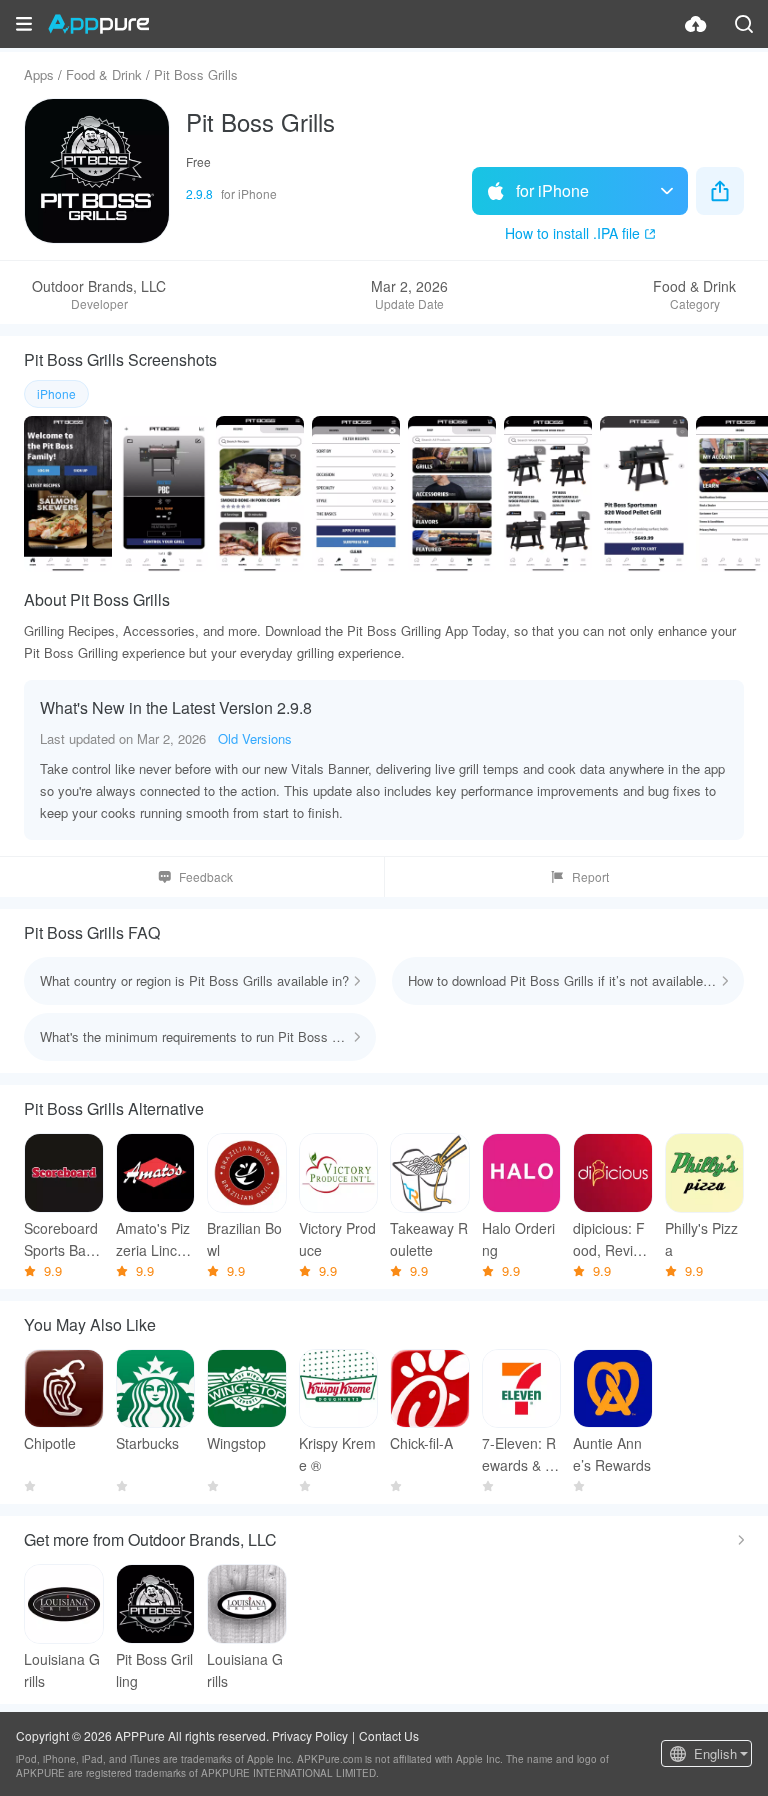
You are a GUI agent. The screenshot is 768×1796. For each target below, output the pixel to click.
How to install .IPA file (572, 233)
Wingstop (236, 1443)
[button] (24, 24)
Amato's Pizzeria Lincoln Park (153, 1239)
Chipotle (50, 1443)
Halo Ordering (518, 1239)
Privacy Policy (310, 1735)
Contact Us (389, 1735)
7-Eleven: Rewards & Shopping (519, 1454)
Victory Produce (337, 1239)
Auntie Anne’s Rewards (612, 1454)
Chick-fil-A (421, 1443)
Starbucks (147, 1443)
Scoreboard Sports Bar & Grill (61, 1239)
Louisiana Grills (62, 1670)
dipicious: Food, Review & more (612, 1239)
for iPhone (552, 190)
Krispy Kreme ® (337, 1454)
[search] (744, 24)
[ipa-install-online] (696, 24)
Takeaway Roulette (429, 1239)
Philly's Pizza (701, 1239)
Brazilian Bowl (244, 1239)
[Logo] (98, 24)
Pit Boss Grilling (154, 1670)
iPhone (56, 393)
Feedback (206, 876)
